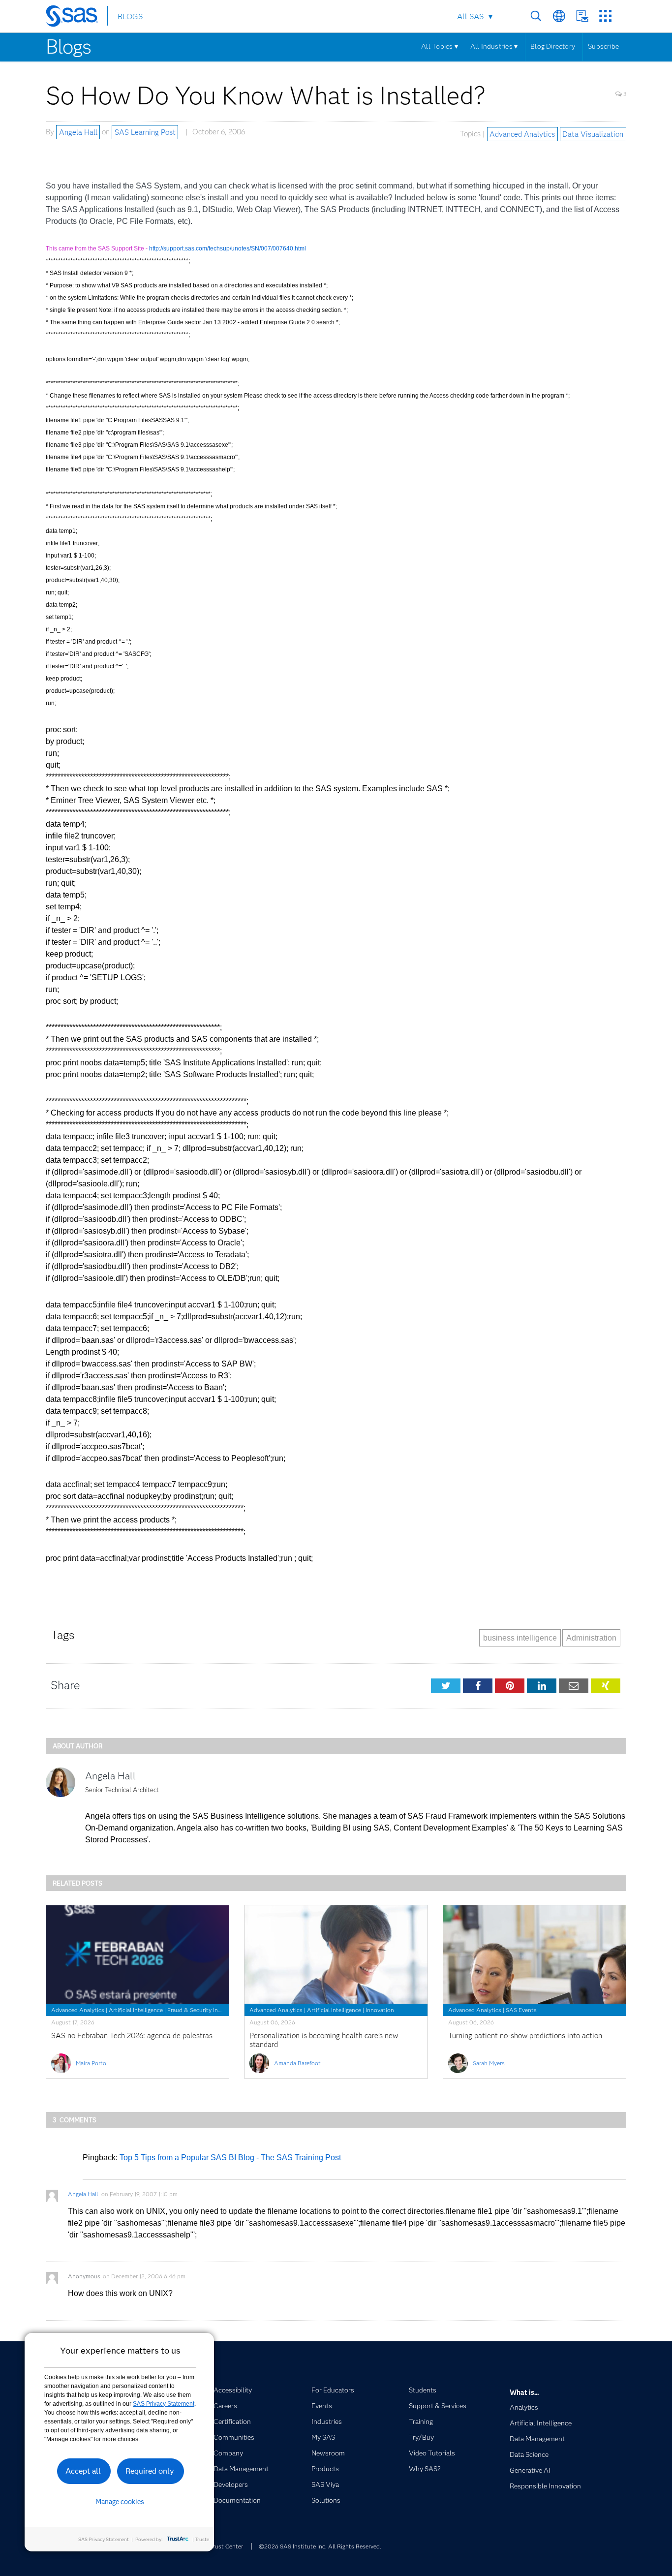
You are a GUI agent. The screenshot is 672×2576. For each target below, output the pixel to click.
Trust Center (226, 2546)
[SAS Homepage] (76, 18)
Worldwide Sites (559, 16)
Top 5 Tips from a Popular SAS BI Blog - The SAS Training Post (230, 2157)
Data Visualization (593, 134)
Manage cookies (120, 2502)
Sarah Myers (489, 2063)
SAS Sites (605, 16)
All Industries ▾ (494, 46)
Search (536, 16)
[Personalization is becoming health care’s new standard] (336, 1955)
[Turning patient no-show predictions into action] (535, 1955)
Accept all (83, 2471)
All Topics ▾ (440, 46)
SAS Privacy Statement (164, 2404)
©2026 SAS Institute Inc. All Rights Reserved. (320, 2546)
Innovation (380, 2010)
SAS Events (521, 2010)
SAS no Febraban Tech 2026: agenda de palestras (132, 2036)
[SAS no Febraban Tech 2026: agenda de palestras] (137, 1955)
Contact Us (582, 16)
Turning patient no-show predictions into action (525, 2036)
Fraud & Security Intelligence (205, 2010)
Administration (591, 1638)
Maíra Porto (91, 2063)
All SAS (470, 16)
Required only (150, 2471)
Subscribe (603, 46)
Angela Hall (78, 132)
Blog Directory (553, 46)
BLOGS (130, 16)
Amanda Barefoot (297, 2063)
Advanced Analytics (522, 134)
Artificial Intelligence (136, 2010)
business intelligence (520, 1638)
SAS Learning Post (145, 132)
